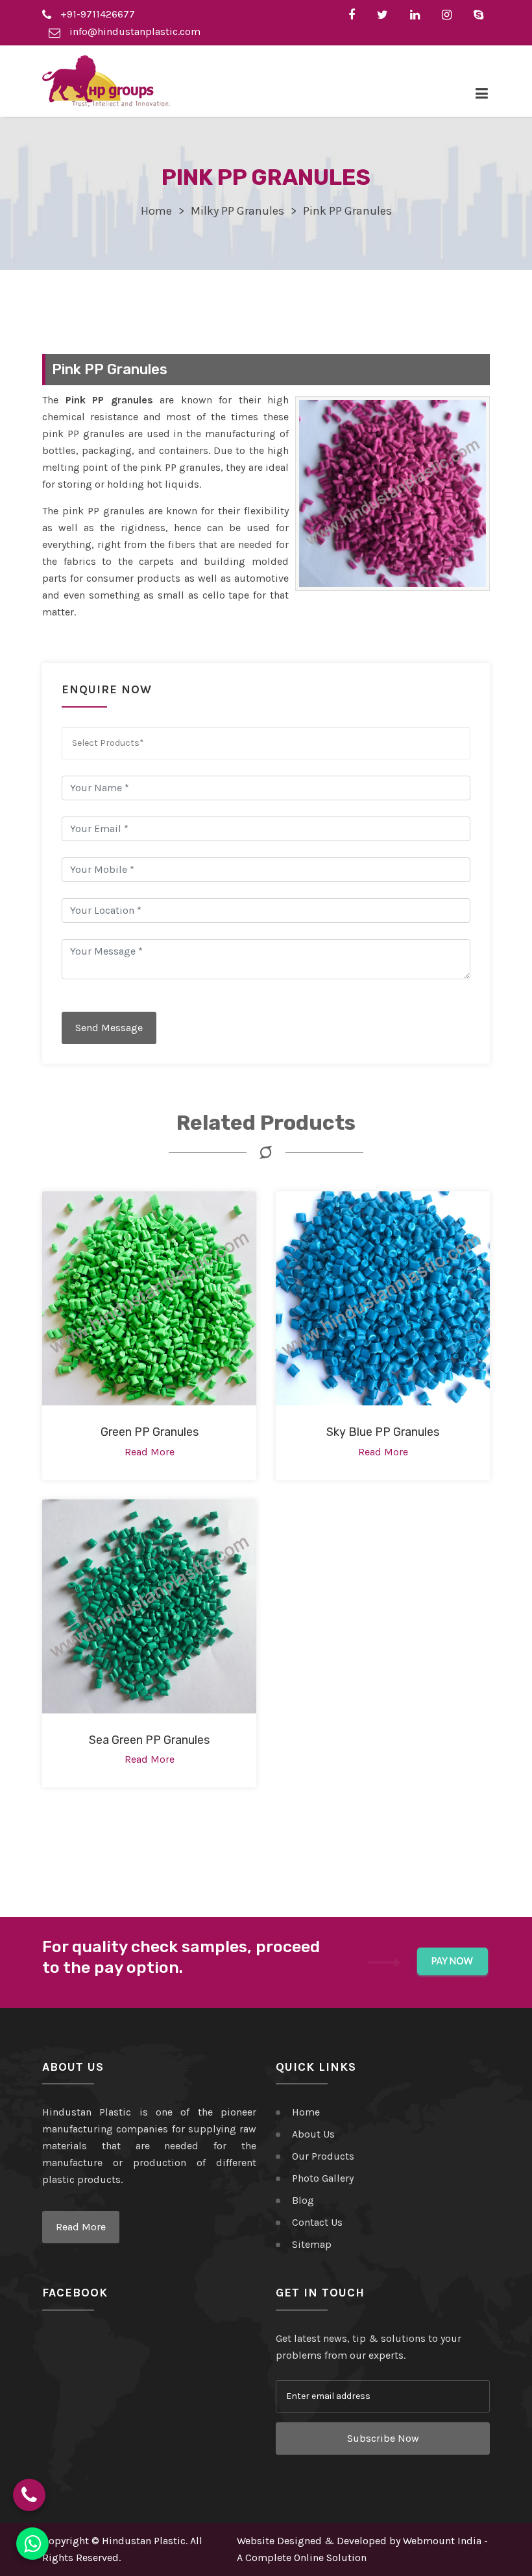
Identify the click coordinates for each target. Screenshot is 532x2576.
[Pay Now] (453, 1962)
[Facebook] (355, 14)
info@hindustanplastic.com (134, 31)
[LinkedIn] (418, 14)
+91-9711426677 (96, 14)
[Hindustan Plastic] (106, 81)
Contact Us (317, 2222)
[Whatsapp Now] (32, 2544)
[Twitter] (386, 14)
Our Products (323, 2156)
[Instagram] (450, 14)
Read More (81, 2227)
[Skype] (482, 14)
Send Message (109, 1028)
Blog (303, 2200)
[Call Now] (29, 2495)
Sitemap (312, 2244)
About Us (313, 2134)
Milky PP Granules (237, 211)
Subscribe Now (383, 2438)
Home (156, 211)
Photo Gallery (323, 2178)
